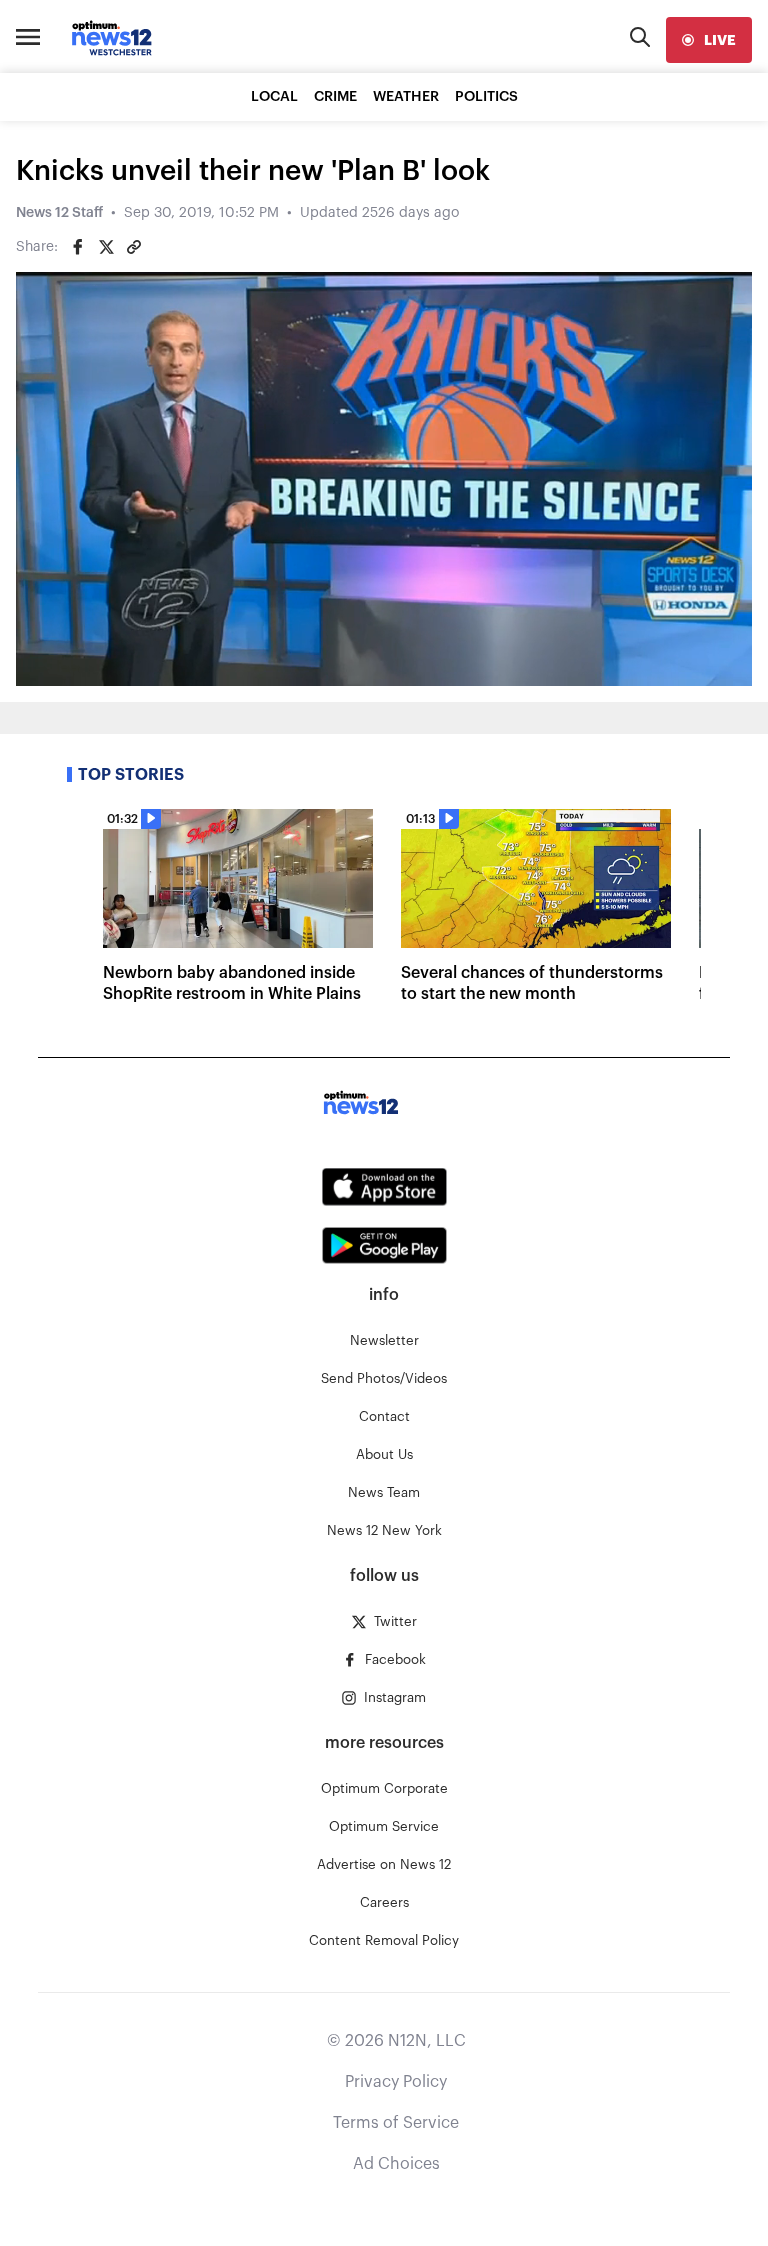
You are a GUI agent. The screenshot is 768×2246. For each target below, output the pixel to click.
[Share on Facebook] (78, 247)
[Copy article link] (134, 247)
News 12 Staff (59, 213)
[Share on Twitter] (106, 247)
